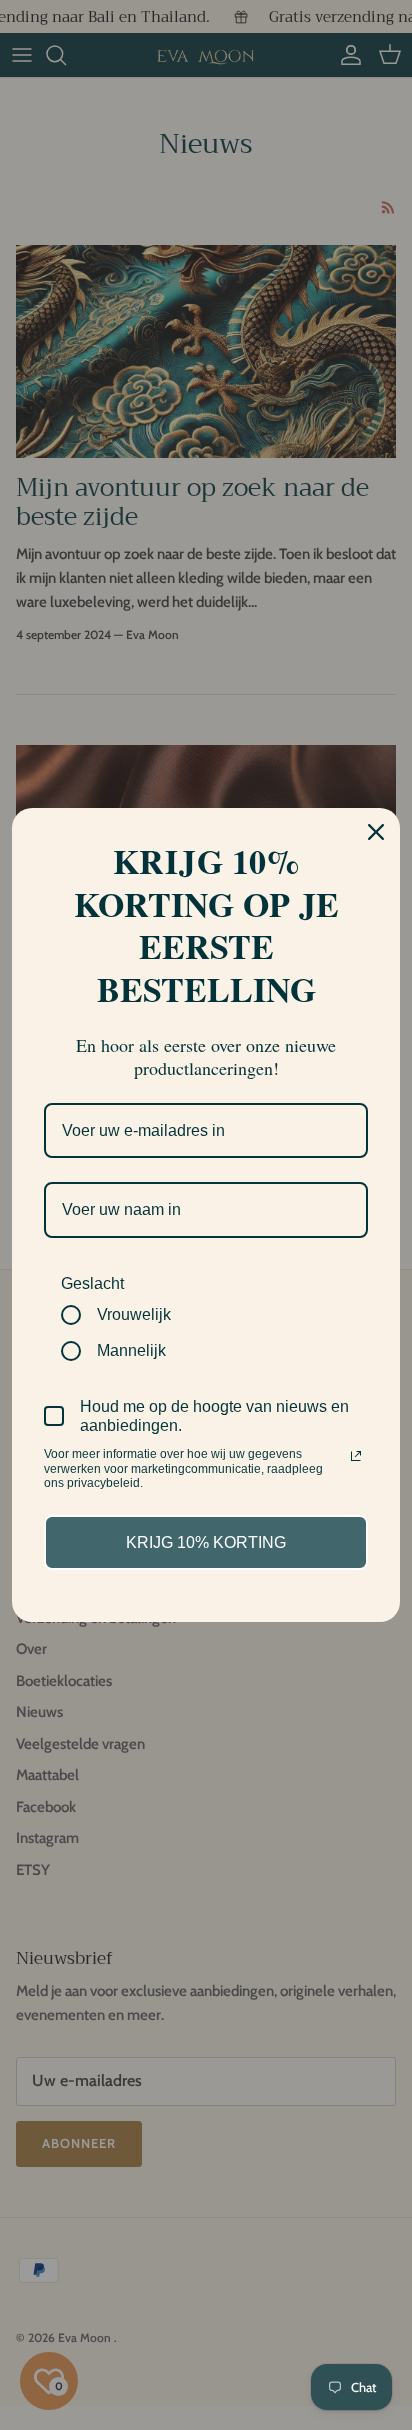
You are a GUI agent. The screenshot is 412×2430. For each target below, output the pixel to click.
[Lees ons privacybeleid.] (356, 1456)
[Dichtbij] (376, 832)
